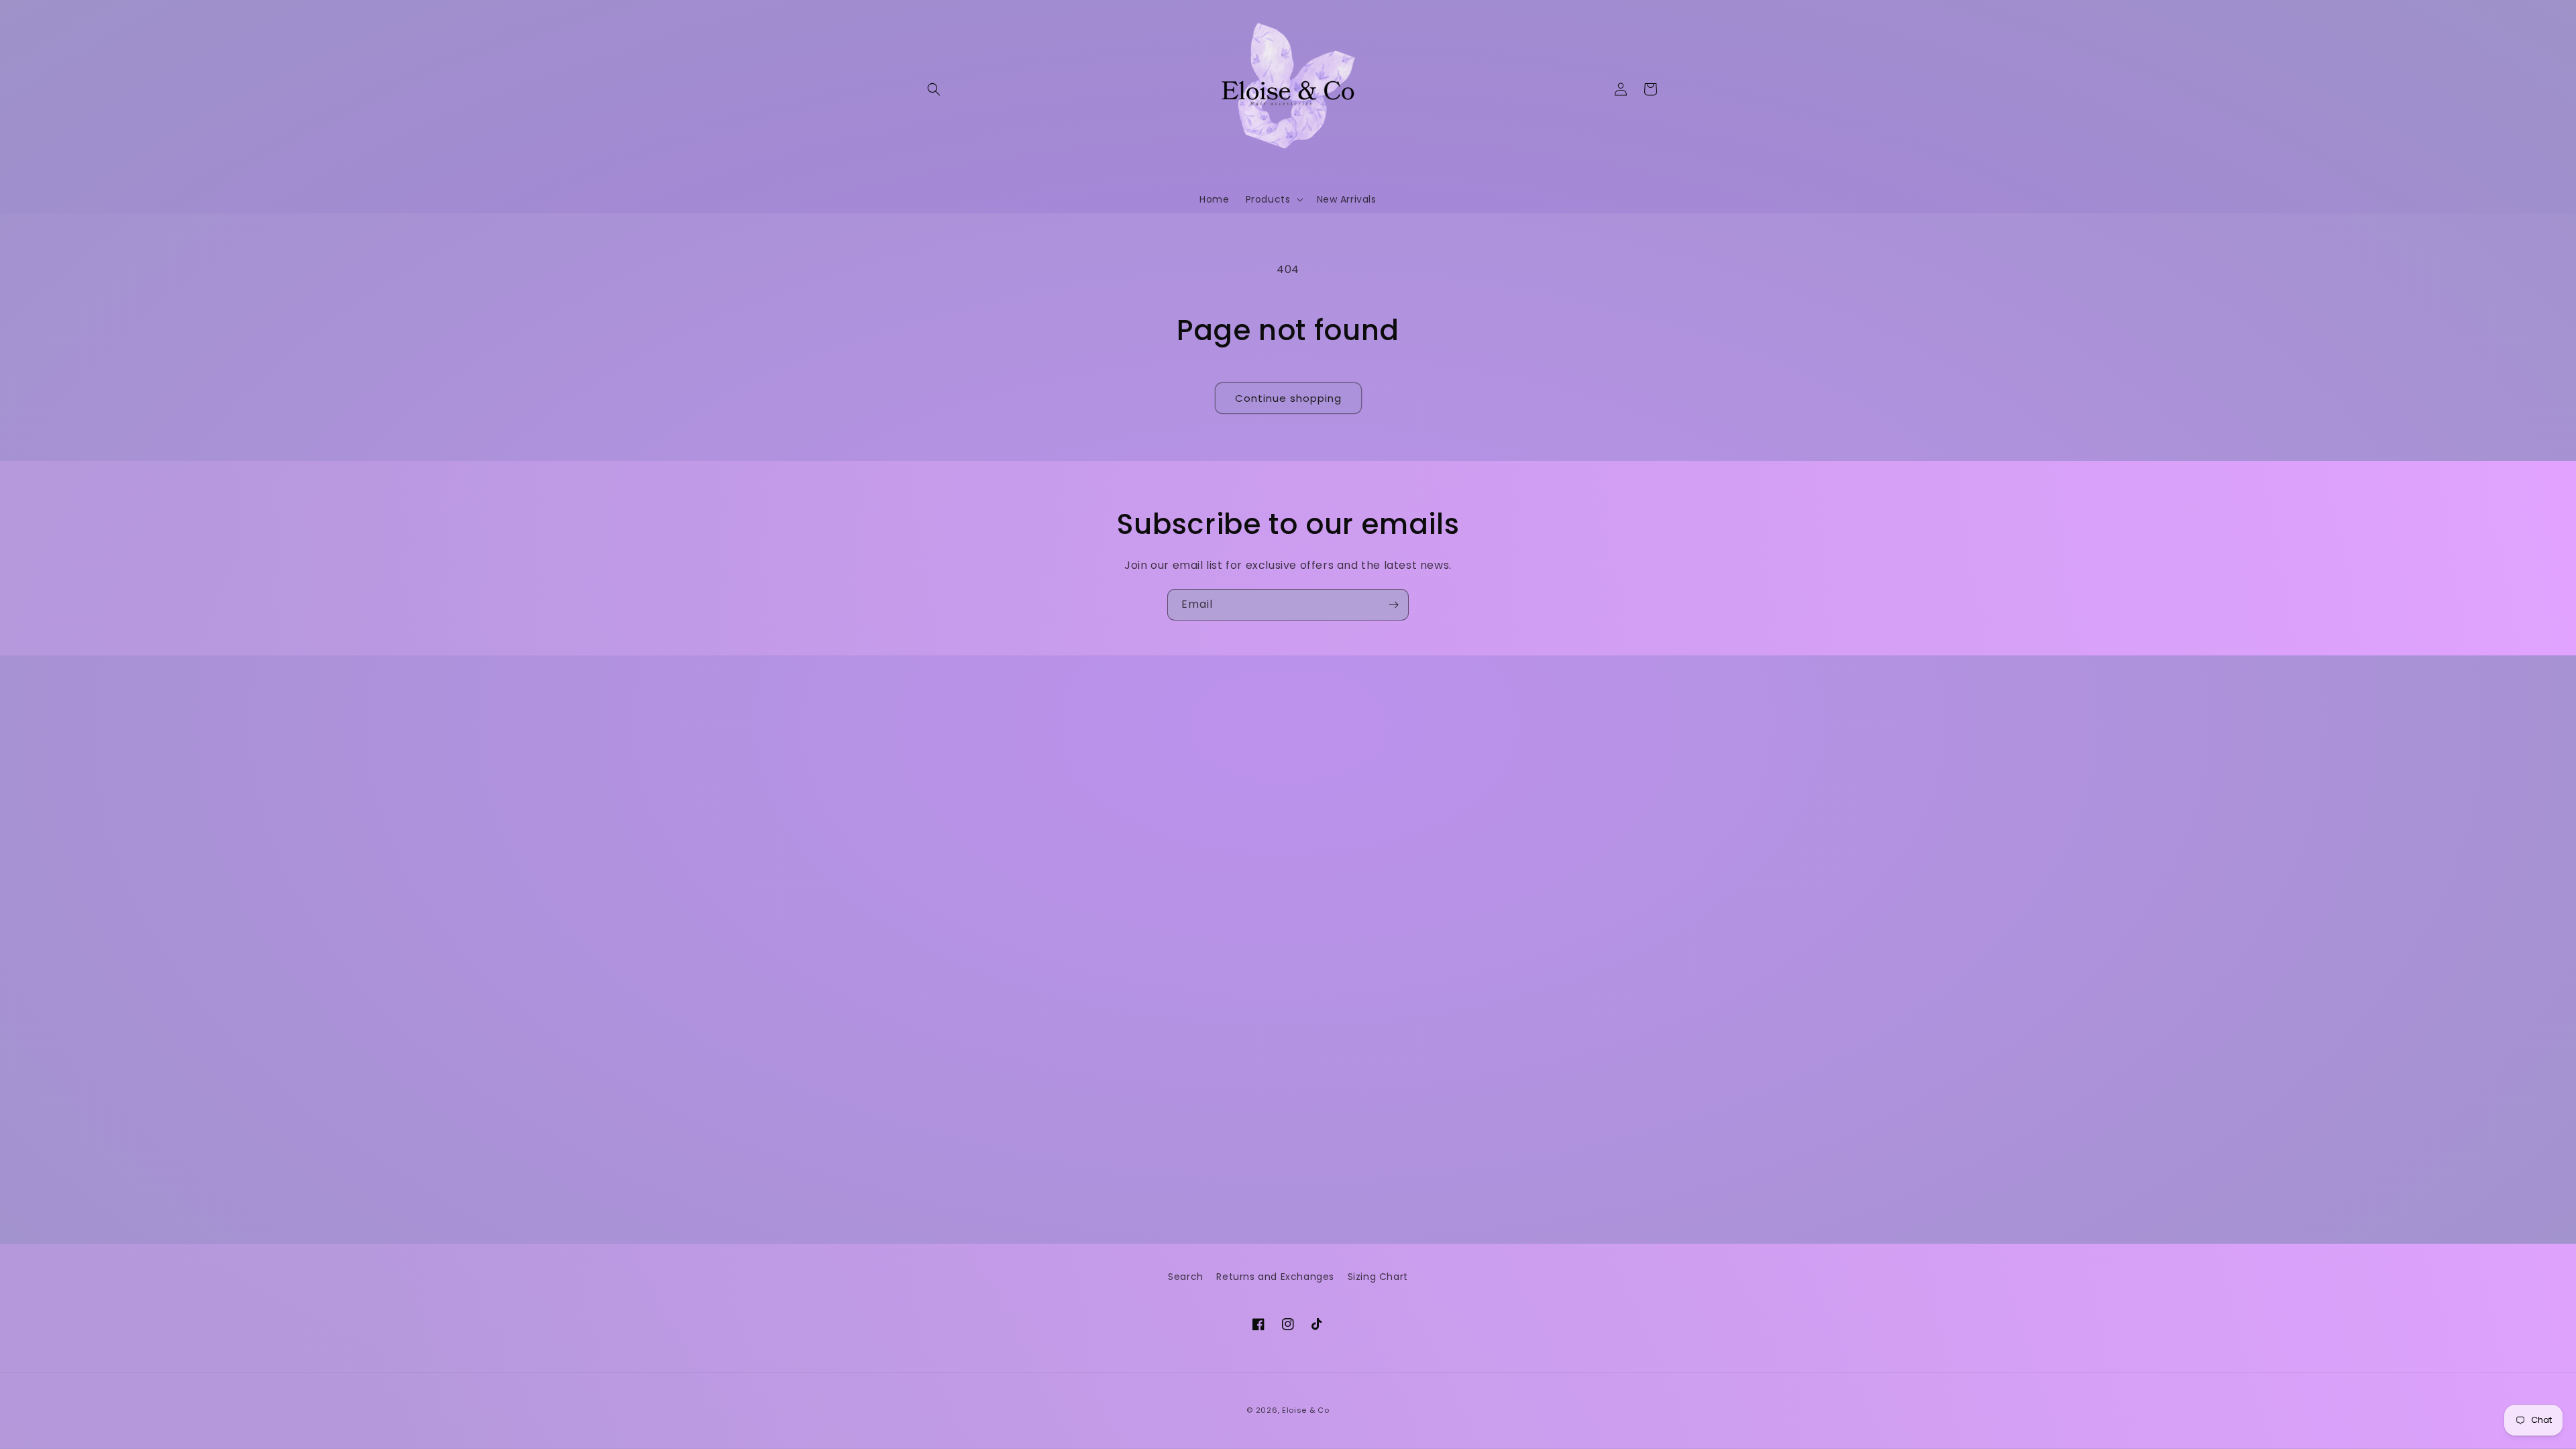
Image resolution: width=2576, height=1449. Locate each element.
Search (1186, 1277)
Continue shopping (1288, 398)
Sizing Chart (1378, 1277)
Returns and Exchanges (1275, 1277)
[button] (934, 89)
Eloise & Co (1306, 1410)
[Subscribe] (1393, 605)
